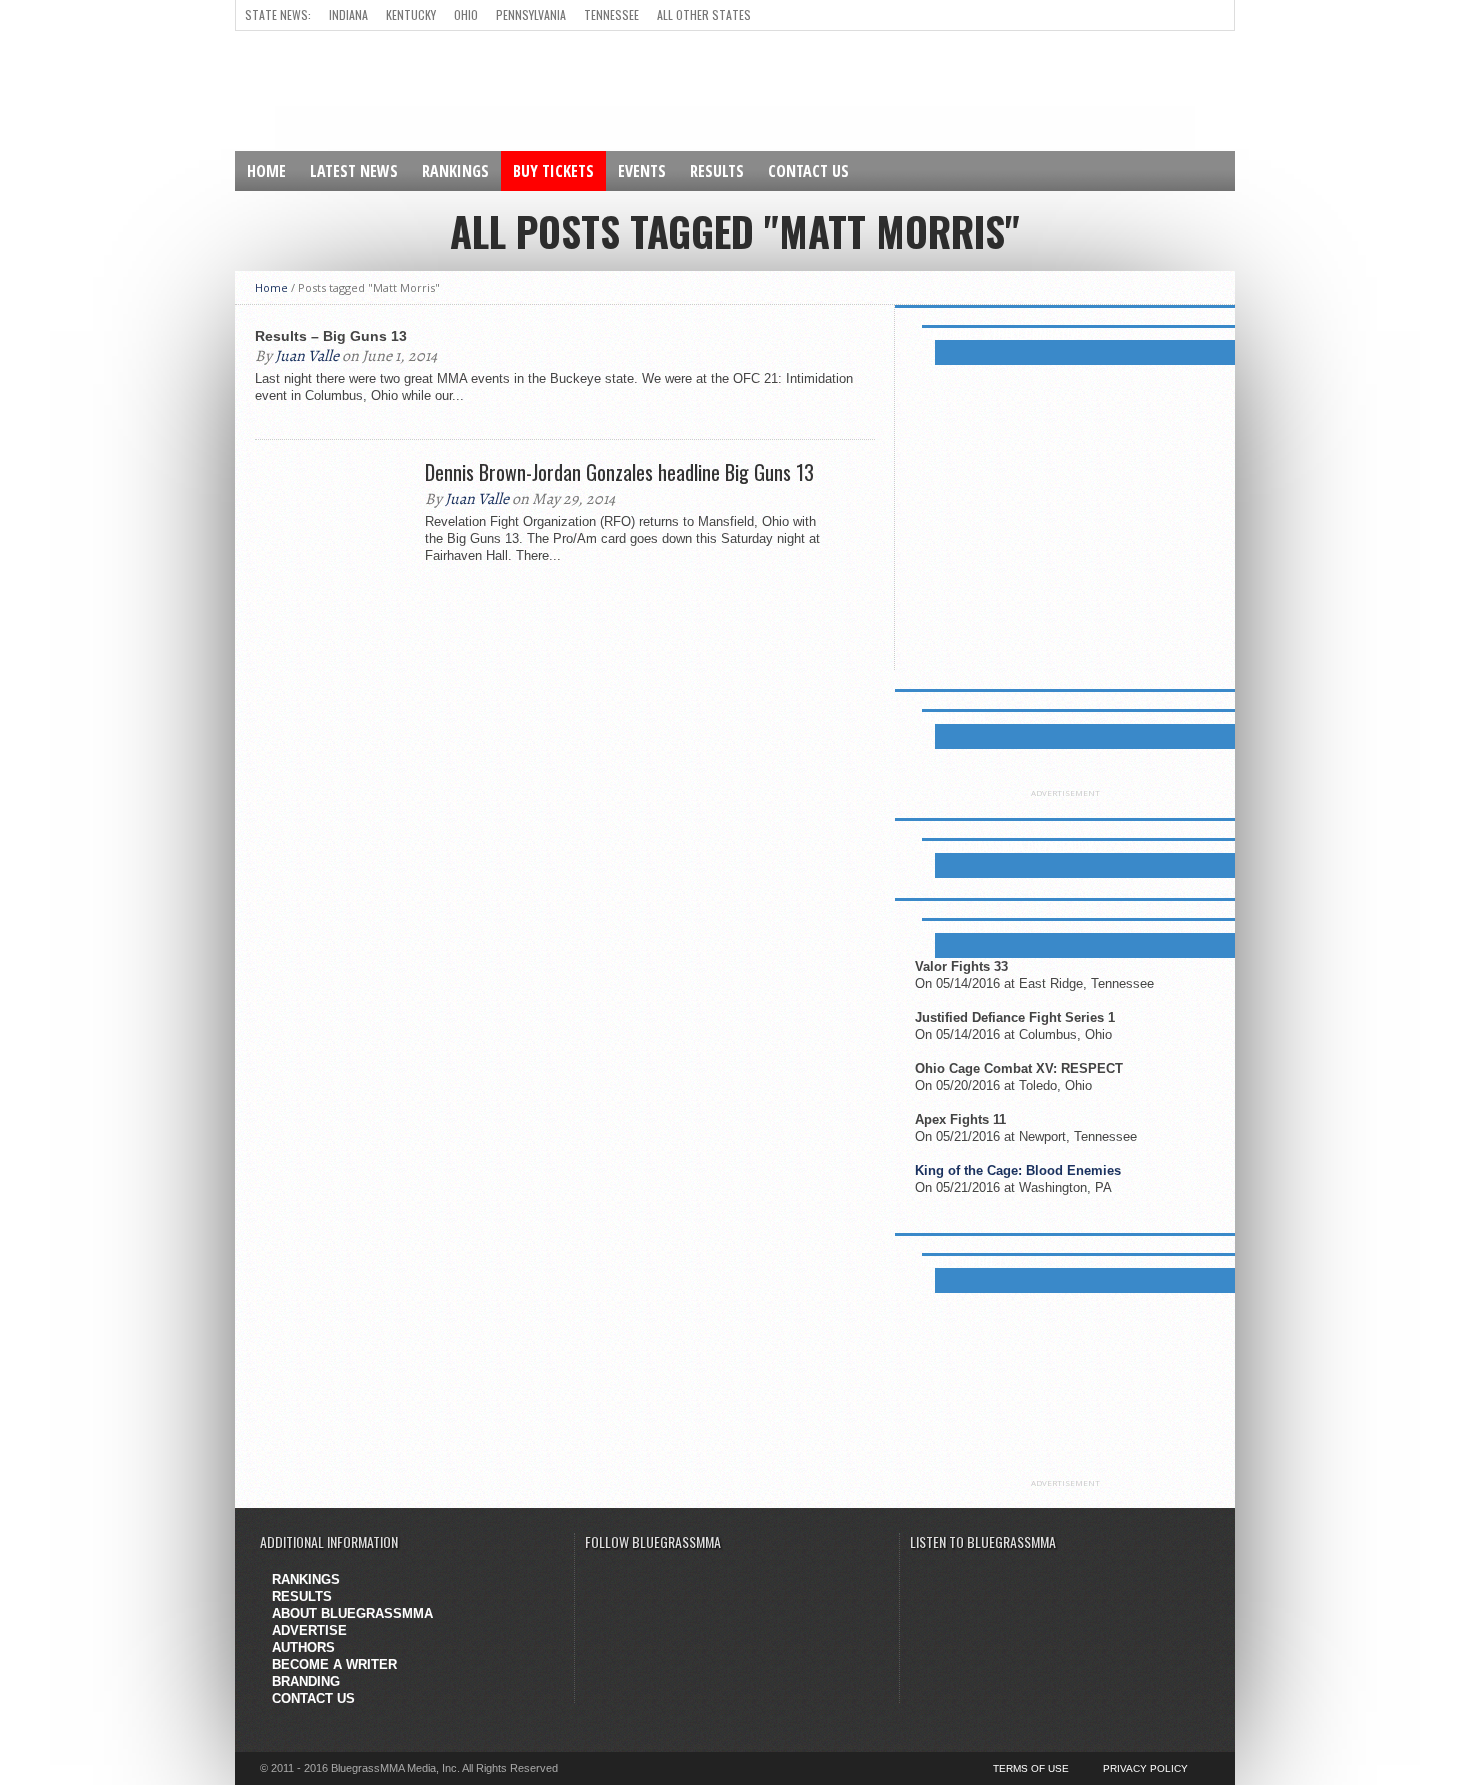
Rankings (455, 171)
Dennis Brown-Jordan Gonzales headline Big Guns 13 (619, 472)
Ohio (466, 14)
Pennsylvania (531, 14)
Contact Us (808, 171)
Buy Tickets (553, 171)
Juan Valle (307, 356)
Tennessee (611, 14)
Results (717, 171)
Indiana (348, 14)
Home (266, 171)
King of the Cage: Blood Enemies (1018, 1170)
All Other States (704, 14)
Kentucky (411, 14)
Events (642, 171)
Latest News (354, 171)
